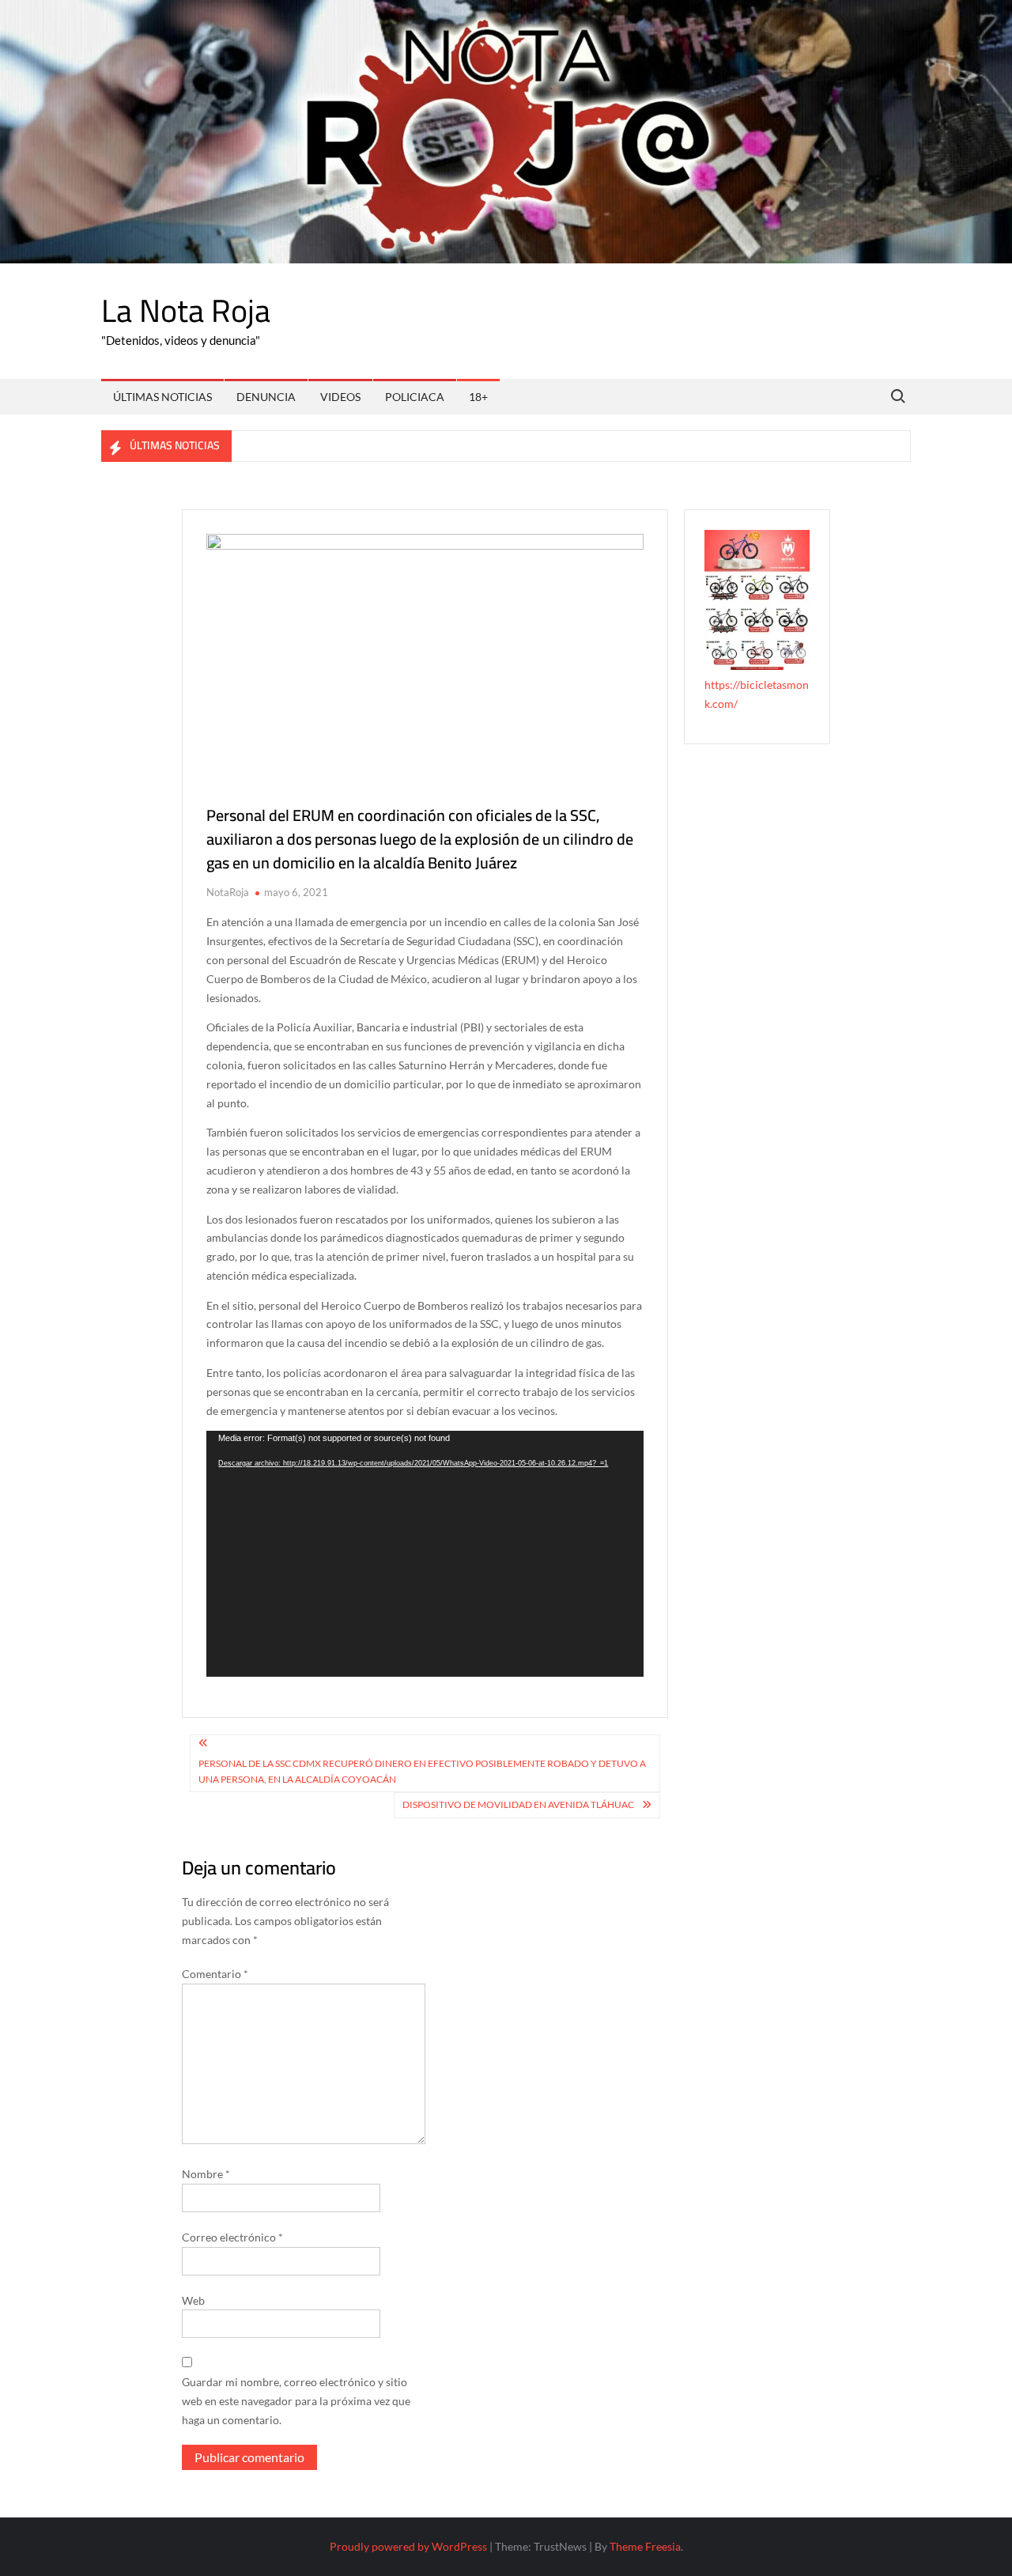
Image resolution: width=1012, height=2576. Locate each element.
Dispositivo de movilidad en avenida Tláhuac (518, 1804)
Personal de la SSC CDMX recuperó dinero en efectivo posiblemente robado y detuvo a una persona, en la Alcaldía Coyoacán (422, 1771)
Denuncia (266, 397)
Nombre (206, 2174)
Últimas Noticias (162, 397)
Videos (340, 397)
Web (193, 2300)
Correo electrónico (232, 2237)
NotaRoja (228, 892)
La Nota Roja (186, 310)
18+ (478, 397)
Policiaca (415, 397)
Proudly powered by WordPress (408, 2546)
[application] (425, 1554)
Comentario (215, 1974)
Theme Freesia (645, 2546)
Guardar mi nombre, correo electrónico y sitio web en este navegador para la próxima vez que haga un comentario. (296, 2401)
